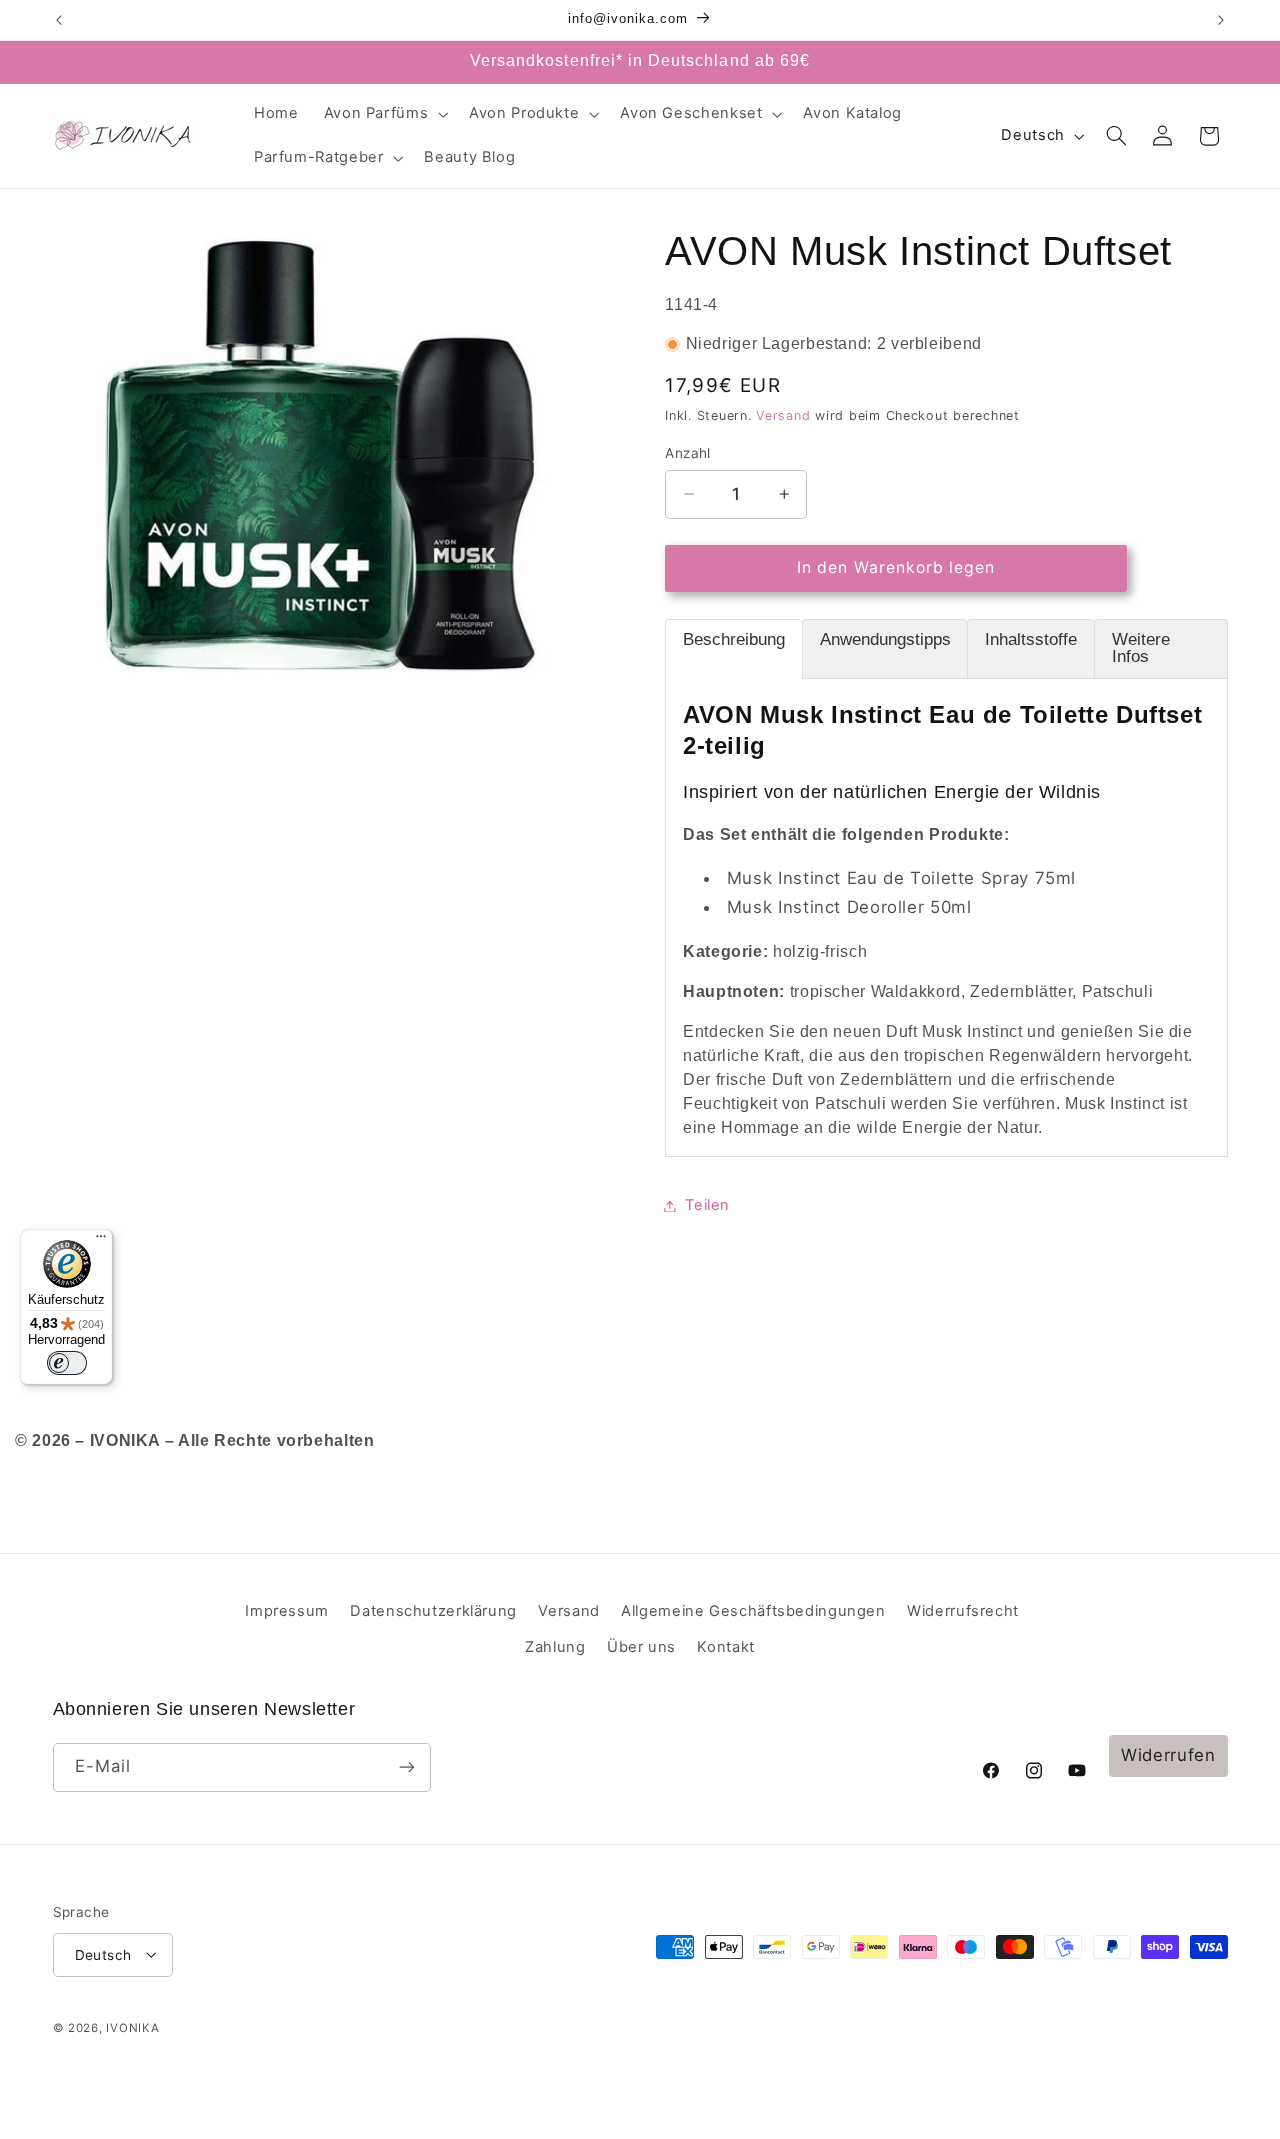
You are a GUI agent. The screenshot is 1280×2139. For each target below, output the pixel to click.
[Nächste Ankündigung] (1221, 20)
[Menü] (101, 1241)
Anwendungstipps (885, 639)
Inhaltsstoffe (1031, 639)
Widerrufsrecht (963, 1611)
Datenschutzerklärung (433, 1611)
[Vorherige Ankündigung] (59, 20)
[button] (384, 114)
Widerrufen (1168, 1755)
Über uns (641, 1647)
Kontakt (725, 1647)
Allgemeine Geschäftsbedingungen (753, 1611)
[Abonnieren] (406, 1767)
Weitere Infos (1141, 648)
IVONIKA (132, 2028)
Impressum (287, 1611)
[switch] (67, 1363)
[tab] (733, 649)
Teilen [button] (707, 1205)
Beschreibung (734, 639)
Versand (783, 415)
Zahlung (555, 1647)
